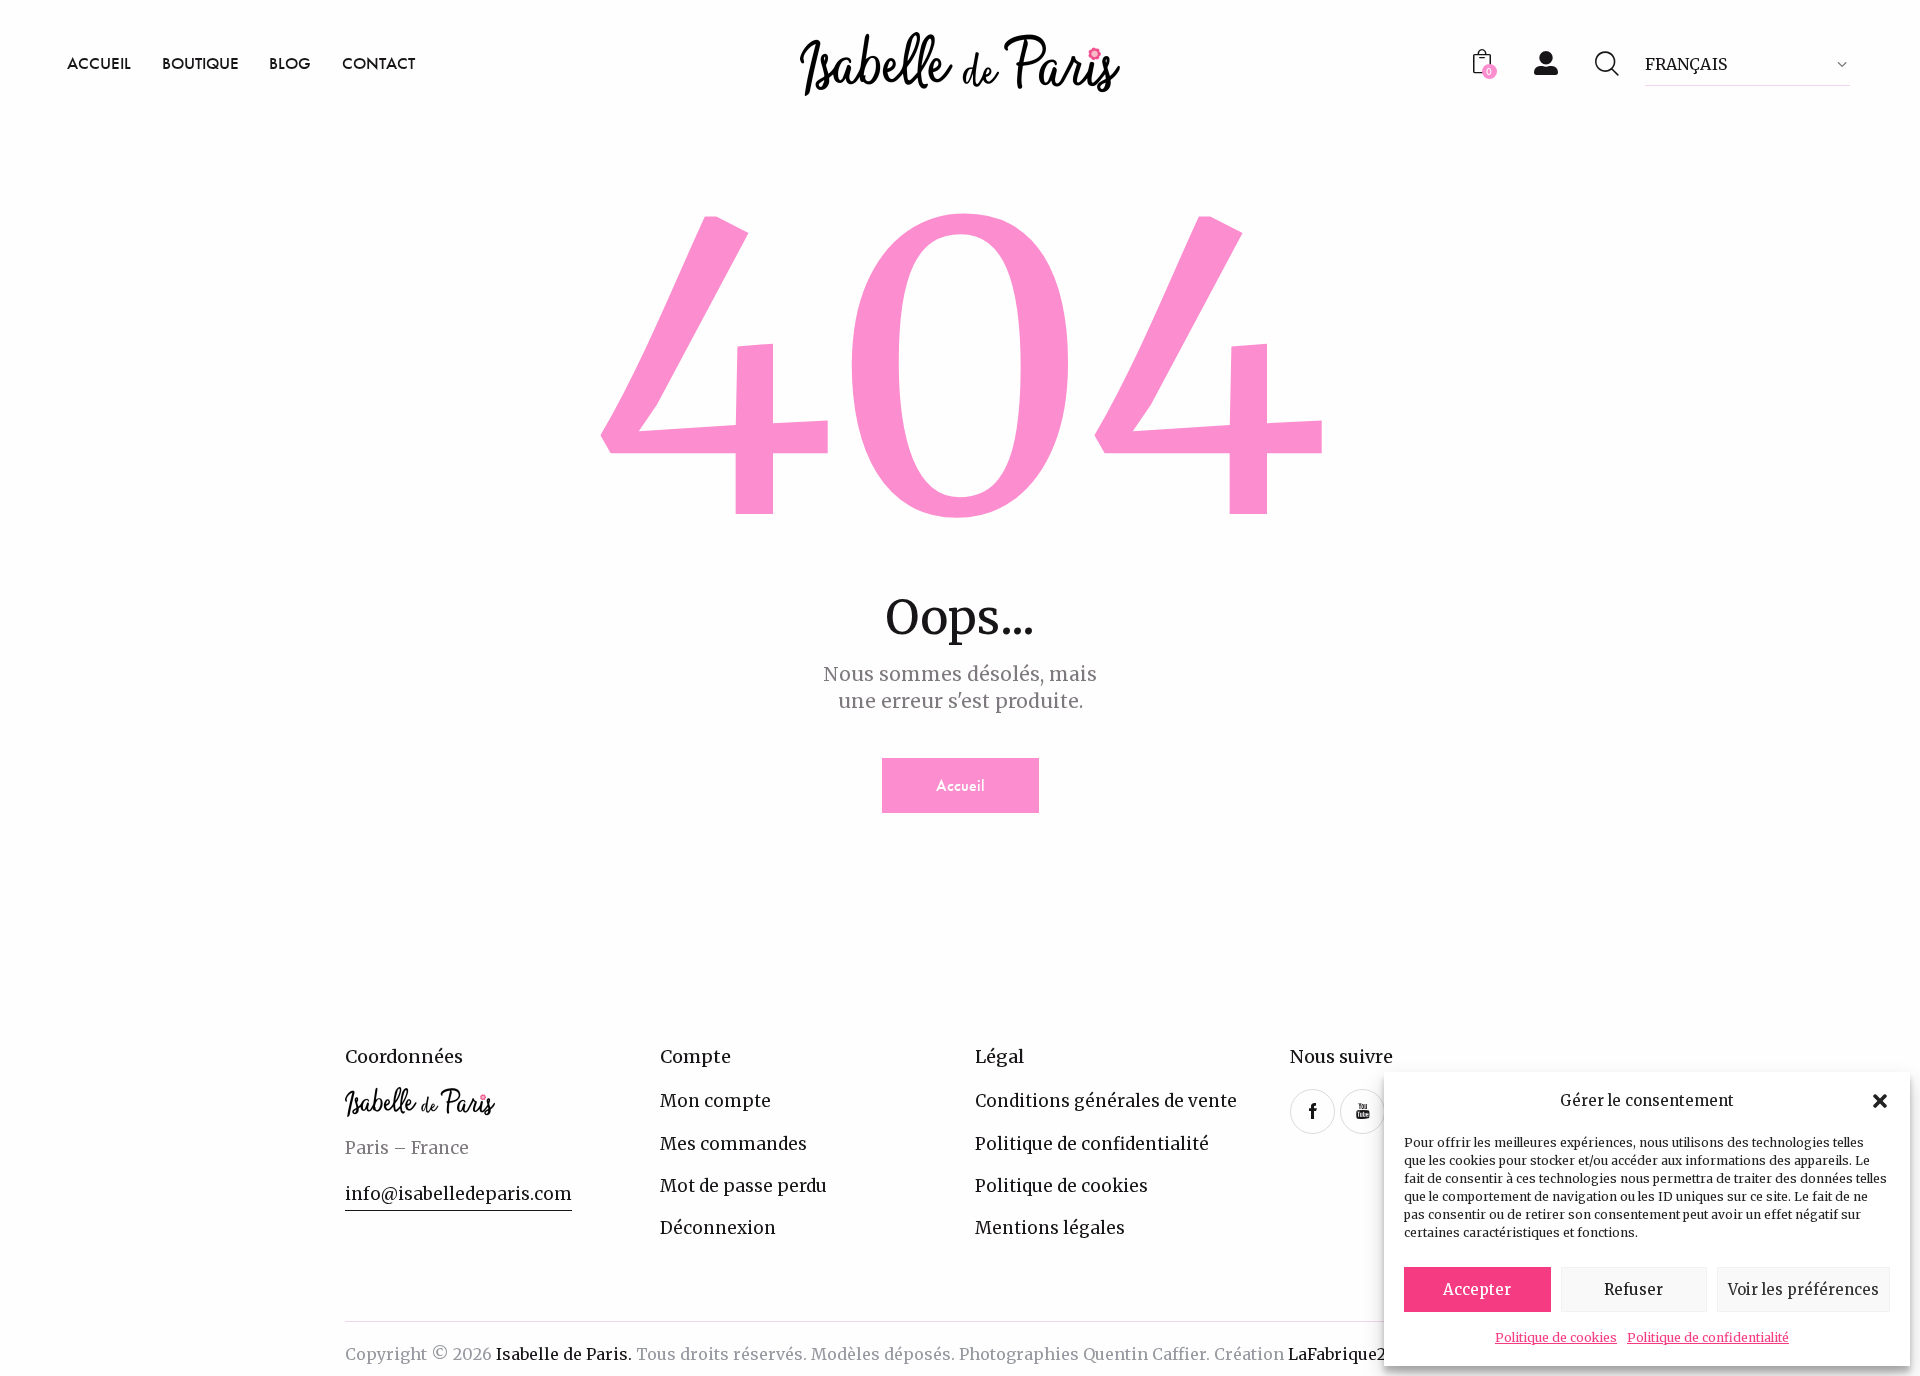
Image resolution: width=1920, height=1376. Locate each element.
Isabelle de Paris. (564, 1354)
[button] (1880, 1101)
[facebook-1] (1312, 1111)
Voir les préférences (1803, 1289)
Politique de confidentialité (1708, 1337)
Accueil (960, 785)
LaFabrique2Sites (1356, 1354)
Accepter (1477, 1289)
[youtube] (1362, 1111)
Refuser (1633, 1289)
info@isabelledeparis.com (458, 1194)
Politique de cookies (1556, 1337)
